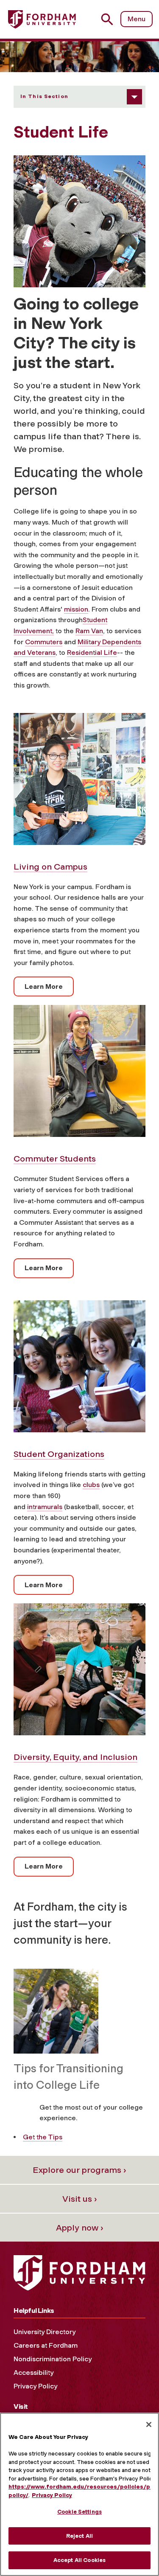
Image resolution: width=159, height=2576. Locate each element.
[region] (79, 2494)
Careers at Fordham (46, 2345)
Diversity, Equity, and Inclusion (75, 1757)
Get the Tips (43, 2137)
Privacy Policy (35, 2386)
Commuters (44, 642)
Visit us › (80, 2199)
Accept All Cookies (79, 2560)
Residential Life (92, 652)
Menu (137, 19)
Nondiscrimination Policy (53, 2359)
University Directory (45, 2332)
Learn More (44, 986)
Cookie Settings (79, 2512)
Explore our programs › (79, 2170)
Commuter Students (55, 1159)
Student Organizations (59, 1454)
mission (76, 609)
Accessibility (33, 2373)
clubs (91, 1485)
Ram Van (89, 631)
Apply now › (80, 2228)
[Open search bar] (110, 19)
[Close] (149, 2424)
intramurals (45, 1507)
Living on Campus (50, 867)
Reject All (79, 2536)
